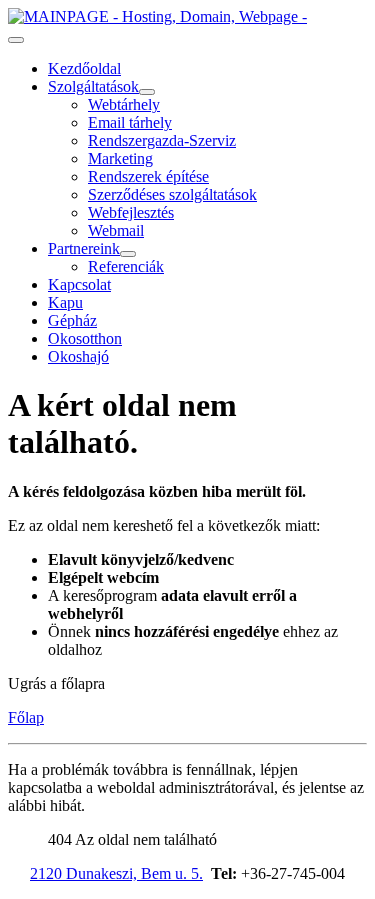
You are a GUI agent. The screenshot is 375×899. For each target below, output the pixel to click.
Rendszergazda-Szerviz (162, 140)
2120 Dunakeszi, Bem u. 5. (116, 873)
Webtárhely (124, 104)
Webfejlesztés (131, 212)
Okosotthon (85, 338)
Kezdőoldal (84, 68)
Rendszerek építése (148, 176)
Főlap (26, 717)
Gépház (72, 320)
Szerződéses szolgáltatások (172, 194)
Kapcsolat (79, 284)
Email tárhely (130, 122)
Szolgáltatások (93, 86)
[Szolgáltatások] (147, 92)
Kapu (65, 302)
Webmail (116, 230)
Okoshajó (78, 356)
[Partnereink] (128, 254)
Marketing (120, 158)
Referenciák (126, 266)
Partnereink (84, 248)
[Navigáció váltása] (16, 40)
